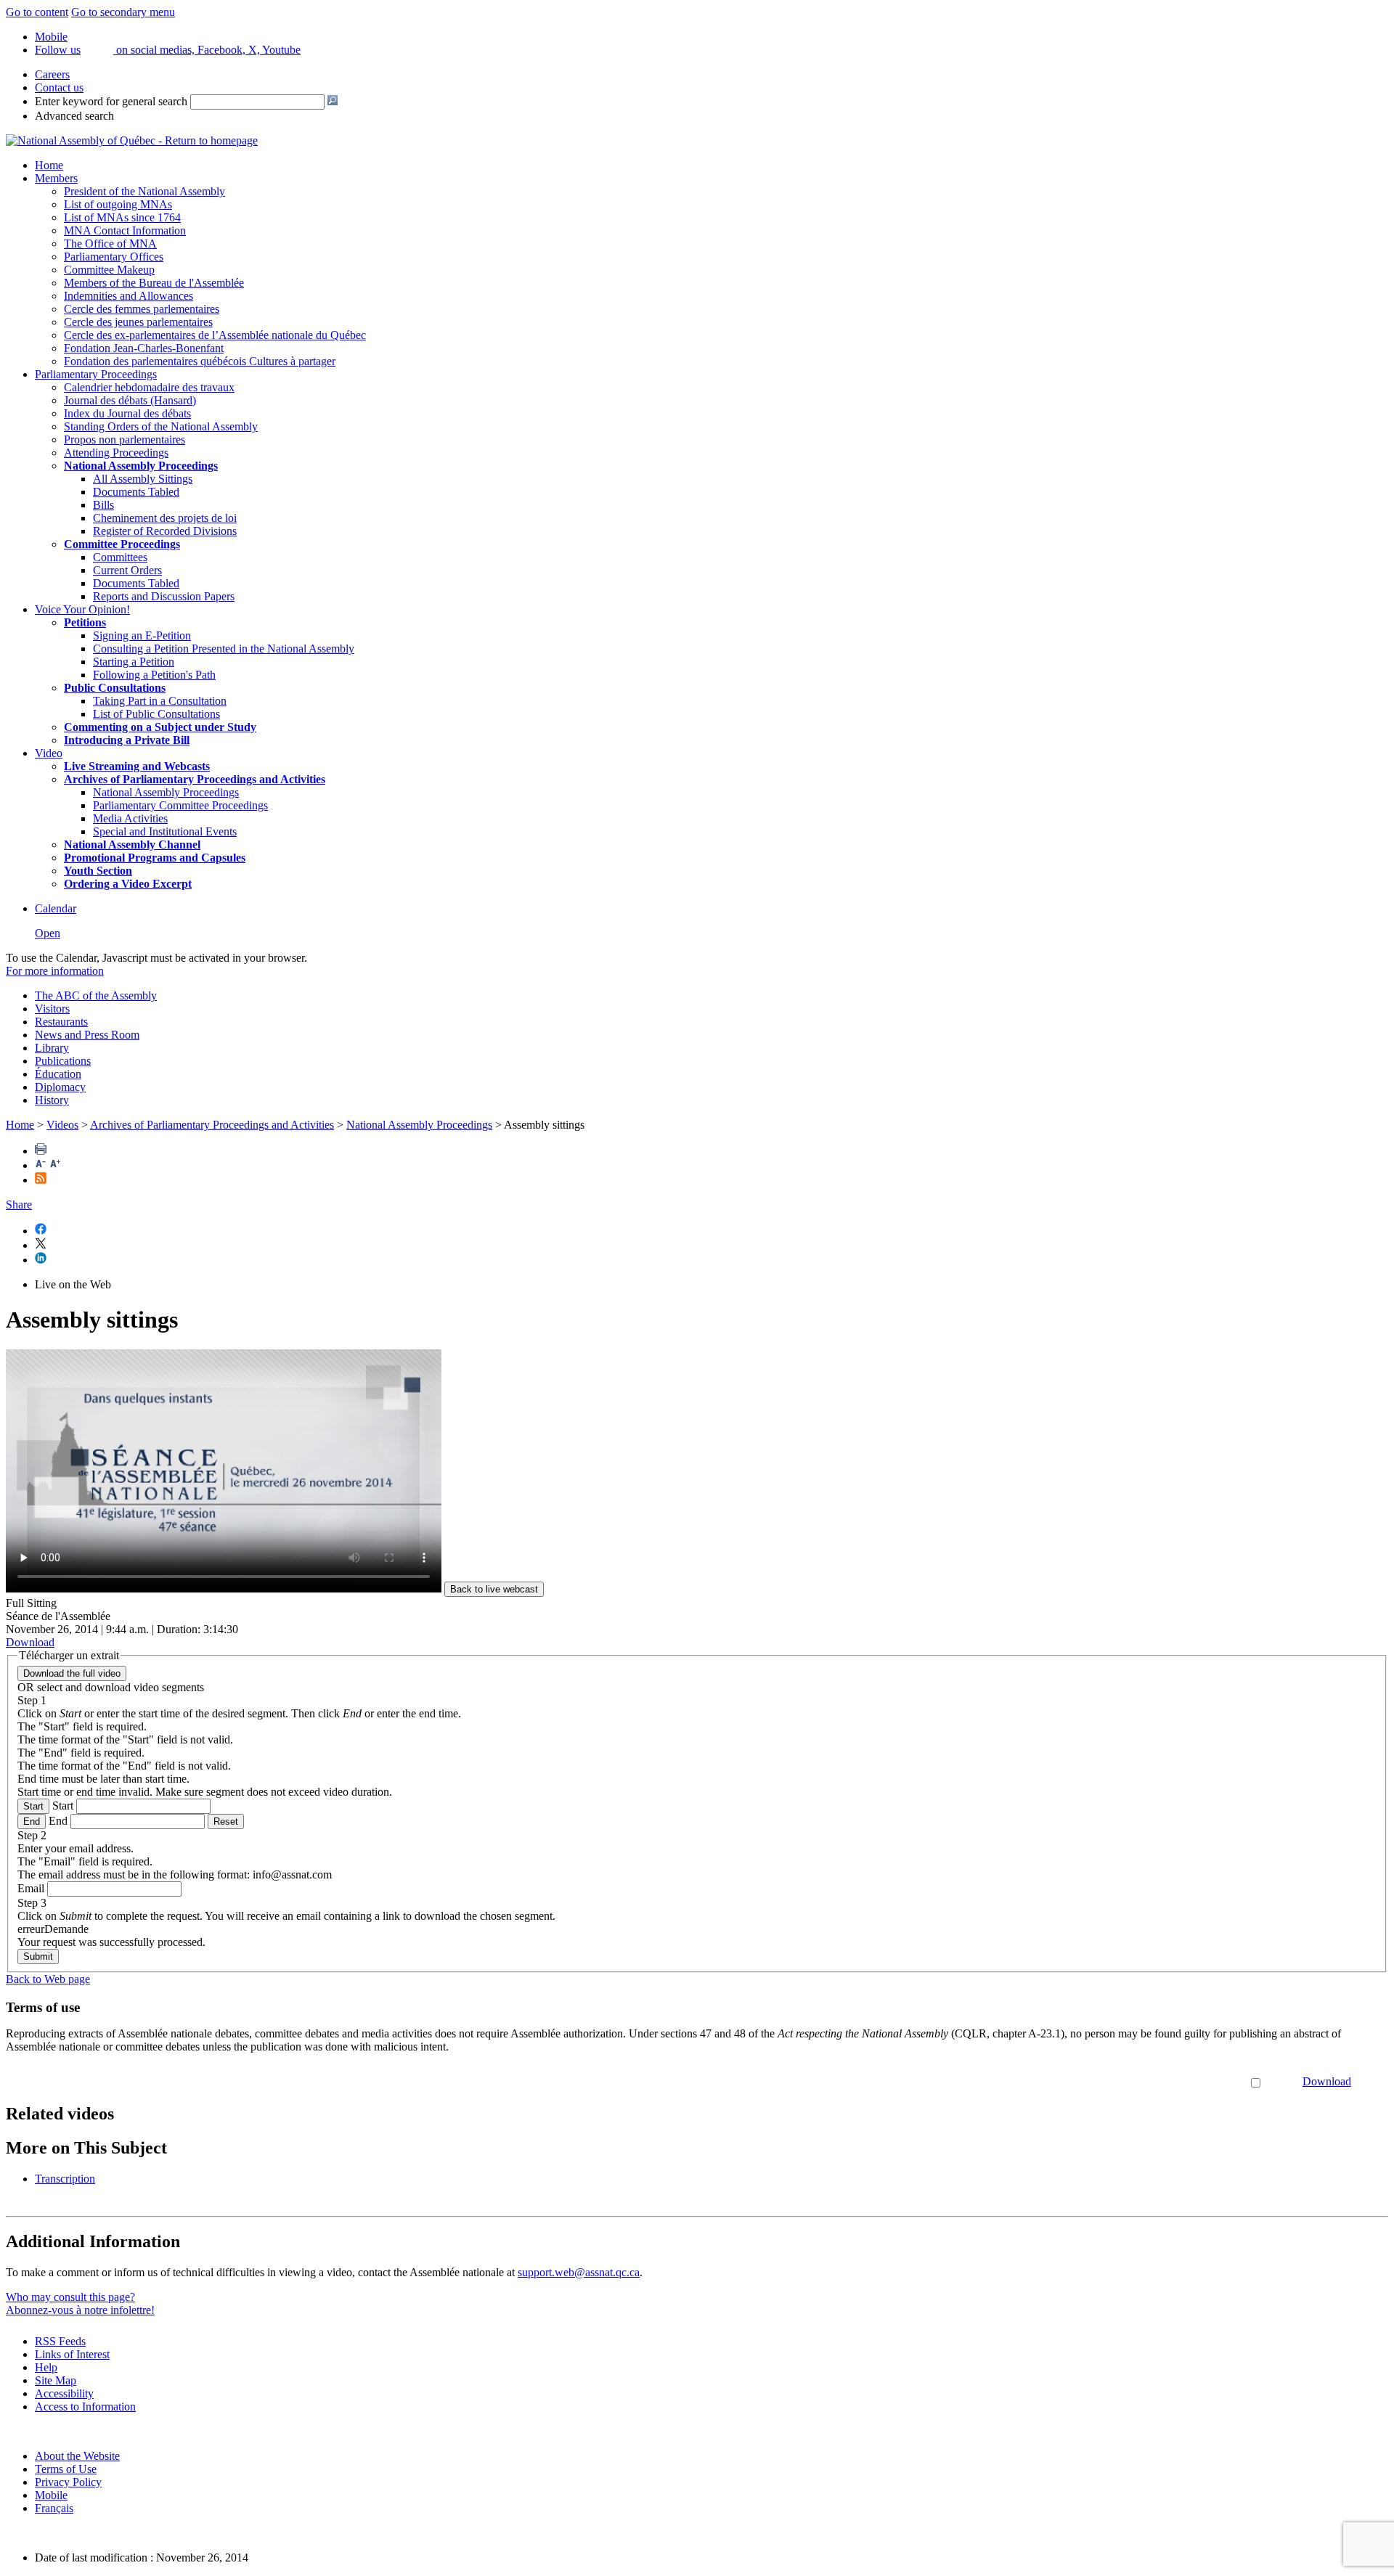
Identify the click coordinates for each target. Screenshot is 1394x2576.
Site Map (56, 2380)
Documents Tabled (136, 492)
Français (54, 2508)
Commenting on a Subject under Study (160, 727)
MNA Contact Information (125, 230)
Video (49, 753)
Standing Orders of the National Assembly (161, 426)
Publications (63, 1061)
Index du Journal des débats (127, 413)
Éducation (58, 1074)
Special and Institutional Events (165, 831)
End (32, 1821)
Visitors (52, 1009)
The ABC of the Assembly (96, 995)
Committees (120, 557)
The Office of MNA (110, 244)
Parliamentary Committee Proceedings (180, 805)
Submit (38, 1956)
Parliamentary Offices (114, 257)
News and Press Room (87, 1035)
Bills (103, 505)
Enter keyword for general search (111, 101)
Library (52, 1048)
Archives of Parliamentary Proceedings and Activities (212, 1125)
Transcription (65, 2179)
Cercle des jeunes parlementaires (138, 322)
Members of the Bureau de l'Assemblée (154, 283)
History (52, 1100)
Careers (52, 74)
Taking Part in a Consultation (160, 701)
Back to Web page (48, 1979)
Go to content (37, 12)
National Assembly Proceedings (166, 792)
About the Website (77, 2456)
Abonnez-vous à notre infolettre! (80, 2310)
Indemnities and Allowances (129, 296)
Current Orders (127, 570)
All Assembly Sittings (143, 479)
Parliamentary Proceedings (96, 374)
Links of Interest (72, 2354)
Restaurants (61, 1022)
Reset (226, 1821)
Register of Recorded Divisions (165, 531)
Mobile (51, 2495)
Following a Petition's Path (154, 675)
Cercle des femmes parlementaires (142, 309)
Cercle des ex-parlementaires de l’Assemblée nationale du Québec (215, 335)
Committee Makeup (109, 270)
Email (31, 1888)
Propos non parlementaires (125, 439)
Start (33, 1806)
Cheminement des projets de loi (165, 518)
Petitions (85, 622)
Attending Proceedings (116, 453)
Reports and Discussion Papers (164, 596)
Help (46, 2367)
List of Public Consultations (156, 714)
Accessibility (64, 2393)
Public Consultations (115, 688)
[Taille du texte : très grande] (55, 1165)
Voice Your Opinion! (82, 609)
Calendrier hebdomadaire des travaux (149, 387)
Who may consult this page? (70, 2297)
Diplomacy (60, 1087)
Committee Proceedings (122, 544)
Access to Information (85, 2407)
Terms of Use (66, 2469)
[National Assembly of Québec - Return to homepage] (132, 140)
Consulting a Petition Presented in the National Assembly (224, 649)
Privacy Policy (68, 2482)
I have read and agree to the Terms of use (1154, 2081)
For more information (55, 971)
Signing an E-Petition (142, 635)
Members (56, 178)
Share (19, 1205)
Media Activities (130, 818)
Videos (62, 1125)
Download (1327, 2081)
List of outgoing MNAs (118, 204)
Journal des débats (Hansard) (130, 400)
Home (49, 165)
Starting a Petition (134, 662)
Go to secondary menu (123, 12)
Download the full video (72, 1673)
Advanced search (74, 116)
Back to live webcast (494, 1589)
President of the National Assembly (144, 191)
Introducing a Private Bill (127, 740)
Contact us (59, 87)
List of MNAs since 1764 (122, 217)
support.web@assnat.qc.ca (579, 2272)
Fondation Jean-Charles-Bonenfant (144, 348)
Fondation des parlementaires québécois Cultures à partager (200, 361)
